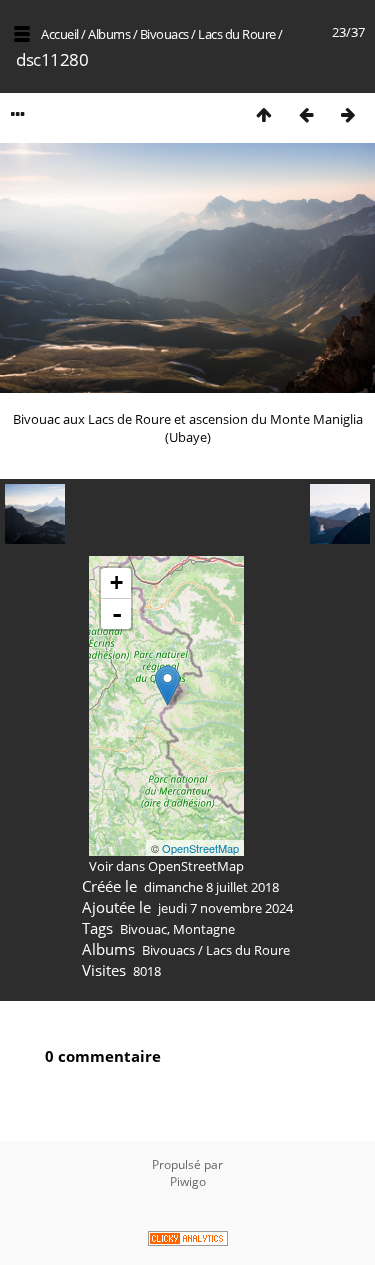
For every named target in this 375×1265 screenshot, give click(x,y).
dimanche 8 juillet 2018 (211, 887)
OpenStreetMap (200, 848)
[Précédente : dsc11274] (306, 114)
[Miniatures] (264, 114)
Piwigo (188, 1181)
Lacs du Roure (237, 34)
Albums (109, 34)
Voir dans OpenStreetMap (166, 866)
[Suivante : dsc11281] (348, 114)
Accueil (60, 34)
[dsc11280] (167, 685)
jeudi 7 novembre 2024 (225, 908)
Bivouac (143, 929)
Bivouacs (164, 34)
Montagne (204, 929)
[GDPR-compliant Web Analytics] (187, 1240)
